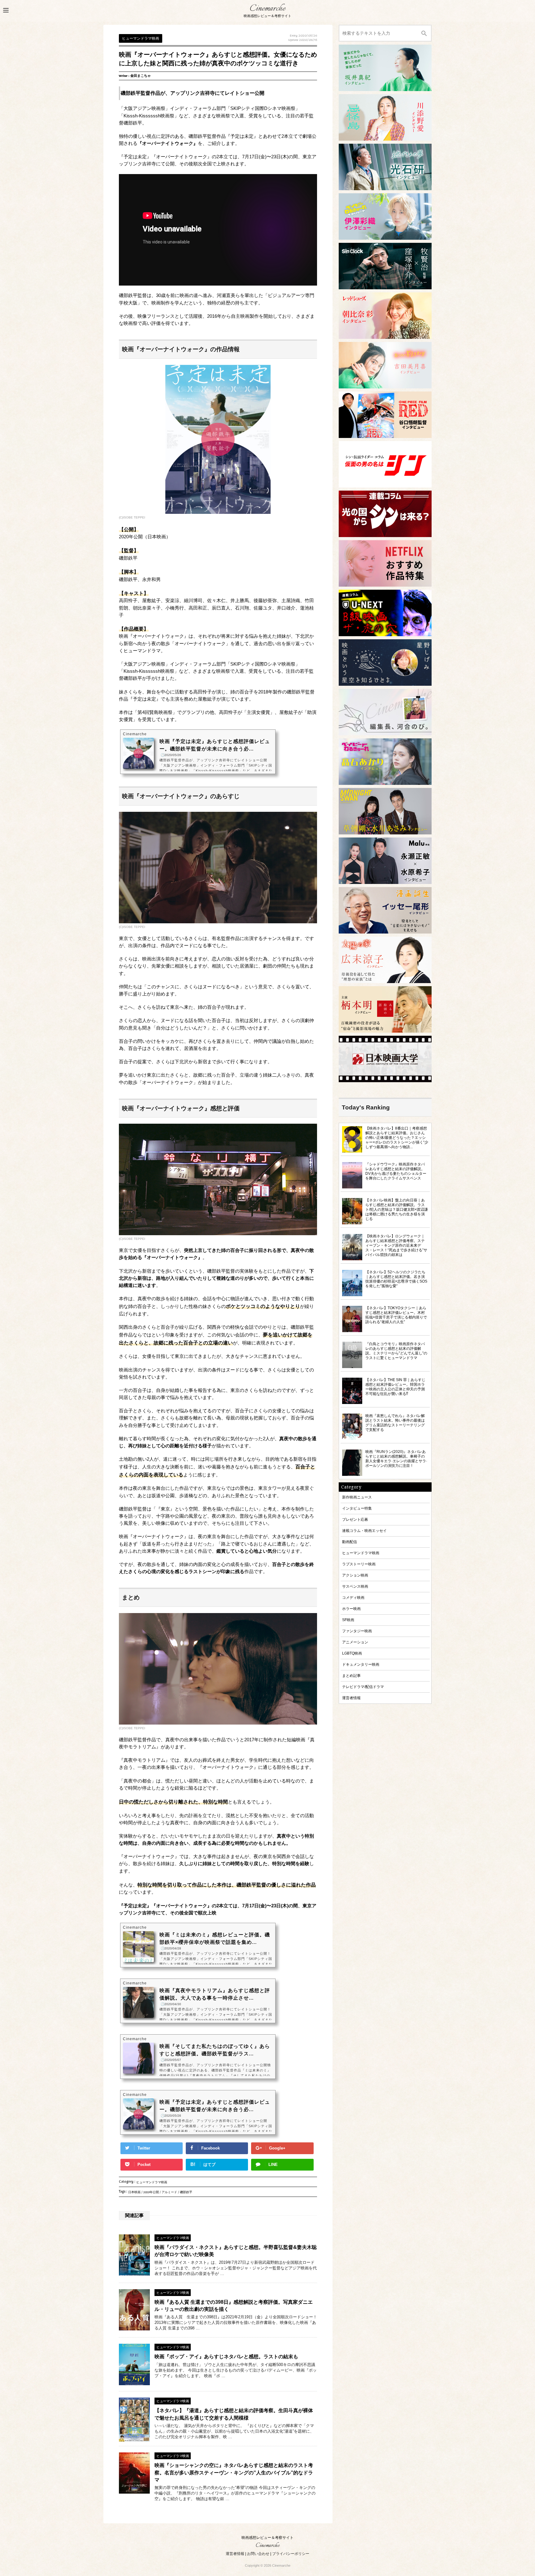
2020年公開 (151, 2193)
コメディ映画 (353, 1597)
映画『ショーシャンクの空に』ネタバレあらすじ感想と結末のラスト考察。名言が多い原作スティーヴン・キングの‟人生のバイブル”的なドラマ (234, 2473)
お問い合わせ (258, 2554)
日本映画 (134, 2193)
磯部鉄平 (186, 2193)
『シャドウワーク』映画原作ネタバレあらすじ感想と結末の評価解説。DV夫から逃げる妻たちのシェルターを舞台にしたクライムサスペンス (396, 1171)
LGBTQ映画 (352, 1653)
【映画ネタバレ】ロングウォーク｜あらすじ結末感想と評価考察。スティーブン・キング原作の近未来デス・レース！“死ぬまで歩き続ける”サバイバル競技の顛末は (396, 1245)
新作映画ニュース (357, 1497)
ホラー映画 (351, 1609)
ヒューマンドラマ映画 (152, 2183)
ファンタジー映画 (357, 1631)
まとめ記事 (351, 1675)
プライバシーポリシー (291, 2554)
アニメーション (355, 1642)
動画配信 (350, 1542)
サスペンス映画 (355, 1586)
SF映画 (348, 1620)
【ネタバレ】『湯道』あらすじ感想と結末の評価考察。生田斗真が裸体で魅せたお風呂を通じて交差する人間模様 (234, 2414)
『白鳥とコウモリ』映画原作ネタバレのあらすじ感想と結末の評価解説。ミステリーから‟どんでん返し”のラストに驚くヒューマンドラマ (396, 1351)
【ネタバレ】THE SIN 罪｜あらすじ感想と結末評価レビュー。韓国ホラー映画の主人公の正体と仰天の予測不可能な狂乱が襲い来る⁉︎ (395, 1387)
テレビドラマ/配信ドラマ (363, 1687)
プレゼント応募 (355, 1519)
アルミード (169, 2193)
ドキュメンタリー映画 (361, 1664)
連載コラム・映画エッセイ (364, 1531)
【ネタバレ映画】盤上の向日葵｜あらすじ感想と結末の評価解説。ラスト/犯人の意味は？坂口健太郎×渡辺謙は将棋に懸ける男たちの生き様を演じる (397, 1209)
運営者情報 (351, 1698)
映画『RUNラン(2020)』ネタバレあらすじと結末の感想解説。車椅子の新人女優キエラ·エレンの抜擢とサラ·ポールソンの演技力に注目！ (396, 1459)
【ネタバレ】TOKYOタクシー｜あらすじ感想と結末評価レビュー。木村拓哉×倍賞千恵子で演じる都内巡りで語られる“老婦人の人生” (396, 1315)
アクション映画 (355, 1575)
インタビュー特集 (357, 1508)
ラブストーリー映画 (359, 1564)
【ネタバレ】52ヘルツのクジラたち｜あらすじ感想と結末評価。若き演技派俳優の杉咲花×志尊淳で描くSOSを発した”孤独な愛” (396, 1279)
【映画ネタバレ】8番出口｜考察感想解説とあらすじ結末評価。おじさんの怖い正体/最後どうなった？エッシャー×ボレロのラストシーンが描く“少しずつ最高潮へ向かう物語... (397, 1137)
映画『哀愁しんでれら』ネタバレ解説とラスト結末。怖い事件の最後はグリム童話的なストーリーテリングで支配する (395, 1423)
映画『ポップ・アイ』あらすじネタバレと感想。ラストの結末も (226, 2357)
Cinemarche (267, 9)
